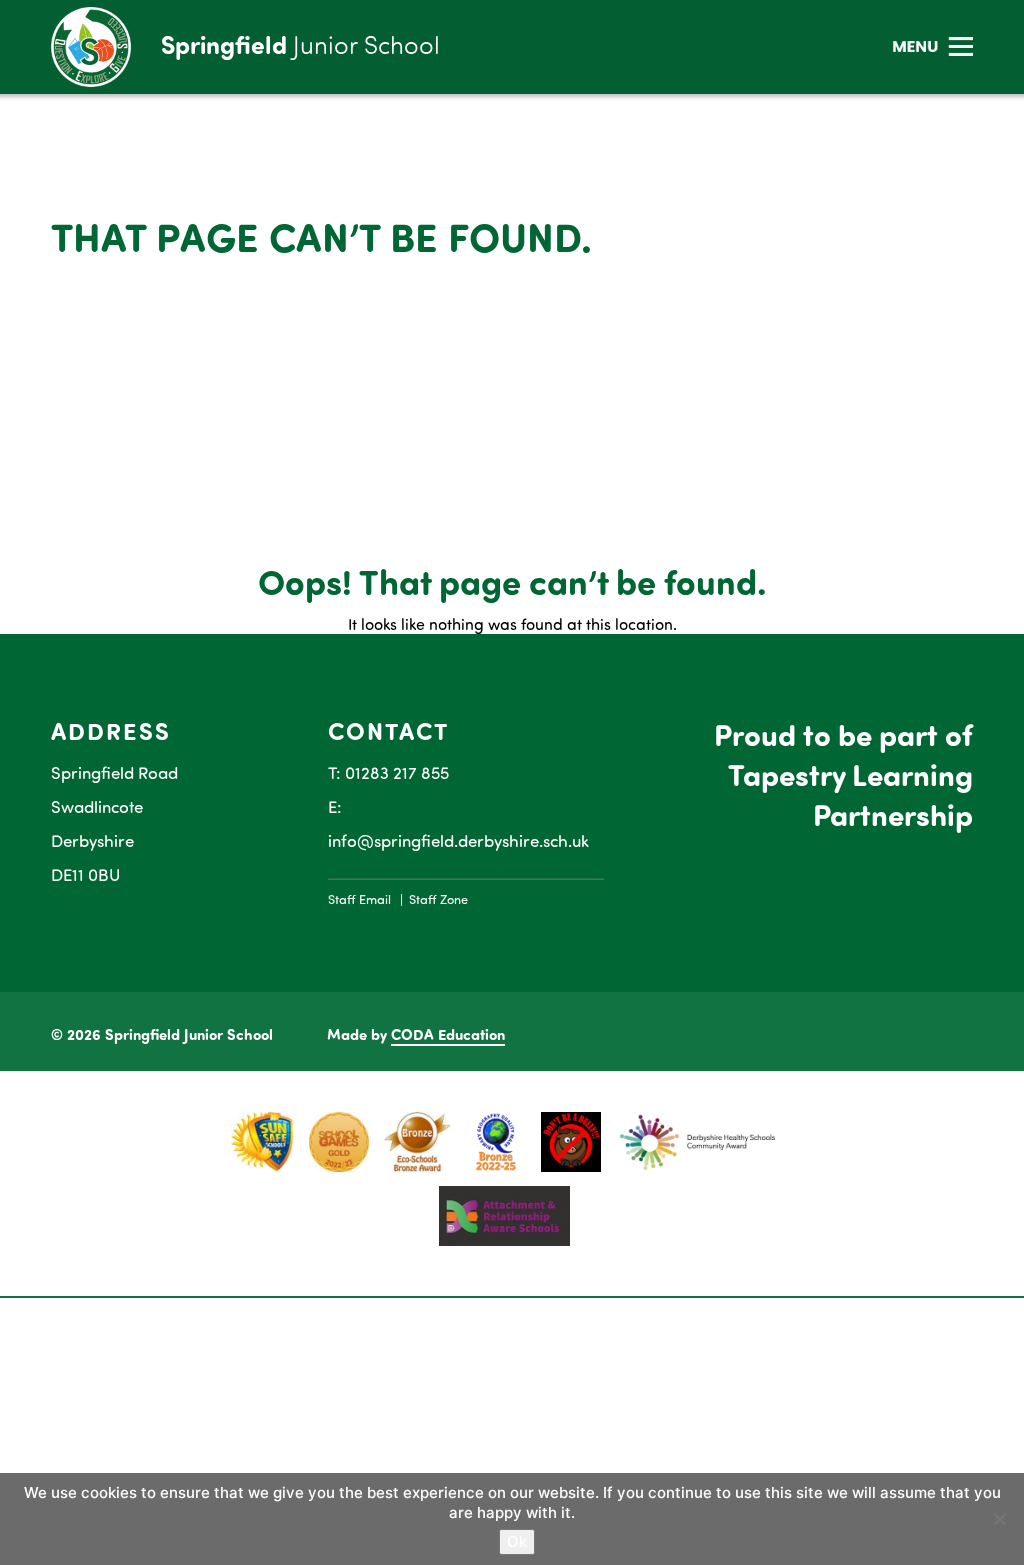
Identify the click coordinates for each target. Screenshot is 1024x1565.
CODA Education (448, 1034)
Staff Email (359, 899)
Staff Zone (438, 899)
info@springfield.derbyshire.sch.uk (458, 840)
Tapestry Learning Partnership (850, 794)
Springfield (300, 44)
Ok (517, 1541)
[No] (999, 1519)
